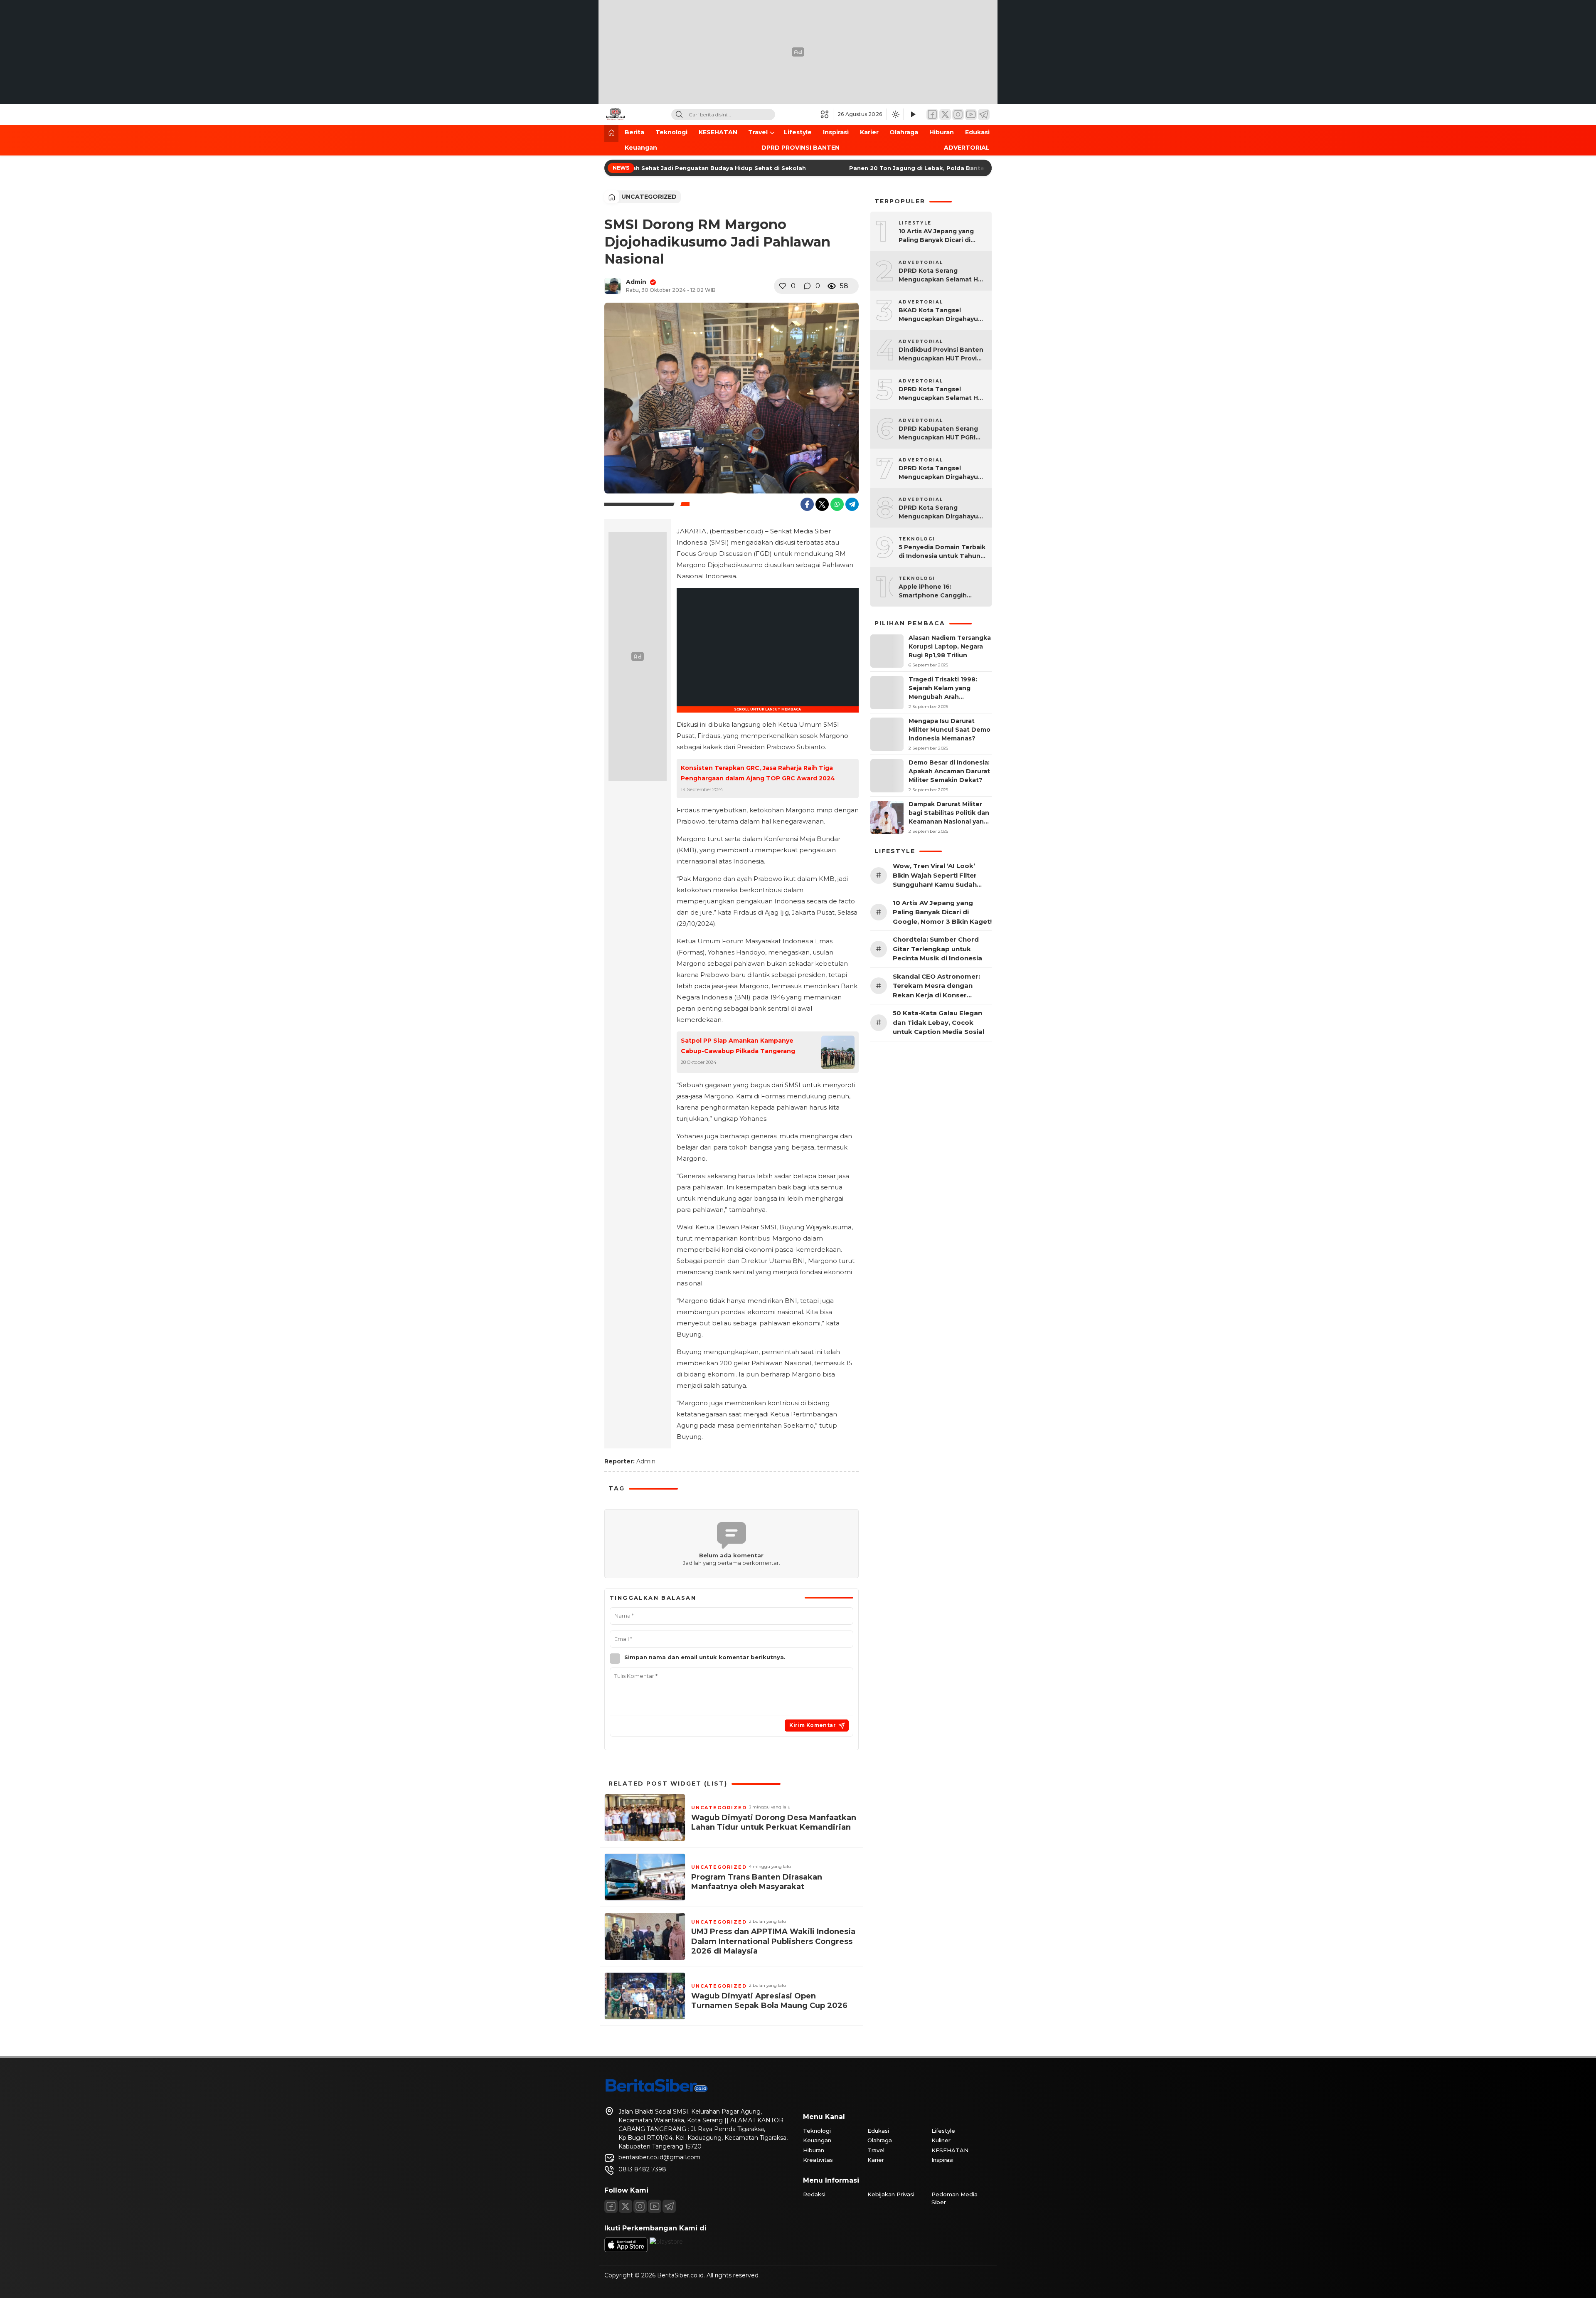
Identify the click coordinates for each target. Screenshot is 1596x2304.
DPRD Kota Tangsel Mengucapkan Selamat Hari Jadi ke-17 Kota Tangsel (942, 394)
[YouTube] (971, 115)
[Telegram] (984, 115)
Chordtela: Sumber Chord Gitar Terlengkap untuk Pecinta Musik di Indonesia (937, 949)
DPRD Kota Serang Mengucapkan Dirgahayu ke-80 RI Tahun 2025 (938, 512)
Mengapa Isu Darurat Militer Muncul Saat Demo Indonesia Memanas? (949, 730)
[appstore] (626, 2250)
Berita (634, 132)
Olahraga (904, 132)
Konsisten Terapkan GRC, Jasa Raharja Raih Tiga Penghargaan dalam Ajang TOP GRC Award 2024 (758, 773)
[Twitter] (945, 115)
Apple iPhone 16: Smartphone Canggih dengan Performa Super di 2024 (941, 591)
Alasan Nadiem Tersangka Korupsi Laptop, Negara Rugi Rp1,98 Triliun (950, 646)
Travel (758, 132)
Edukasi (977, 132)
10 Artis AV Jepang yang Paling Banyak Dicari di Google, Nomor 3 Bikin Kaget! (936, 236)
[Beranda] (611, 133)
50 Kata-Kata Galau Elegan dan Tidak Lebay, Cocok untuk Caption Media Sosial (938, 1022)
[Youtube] (655, 2206)
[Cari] (679, 115)
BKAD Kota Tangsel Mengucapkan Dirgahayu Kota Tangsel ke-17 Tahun (940, 315)
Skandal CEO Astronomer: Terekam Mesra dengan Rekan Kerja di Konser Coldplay (936, 986)
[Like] (783, 286)
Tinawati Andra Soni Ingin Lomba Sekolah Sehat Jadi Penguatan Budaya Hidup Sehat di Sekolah (637, 168)
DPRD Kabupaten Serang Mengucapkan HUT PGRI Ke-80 (938, 433)
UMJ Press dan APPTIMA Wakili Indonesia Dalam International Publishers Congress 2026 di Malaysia (773, 1941)
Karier (869, 132)
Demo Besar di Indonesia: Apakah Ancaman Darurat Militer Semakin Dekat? (949, 771)
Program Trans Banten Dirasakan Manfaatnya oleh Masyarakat (757, 1882)
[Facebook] (932, 115)
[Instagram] (958, 115)
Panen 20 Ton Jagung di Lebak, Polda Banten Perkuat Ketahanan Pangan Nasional (953, 168)
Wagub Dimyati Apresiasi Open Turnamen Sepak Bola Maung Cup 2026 (769, 2001)
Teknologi (671, 132)
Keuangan (641, 148)
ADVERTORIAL (967, 148)
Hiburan (942, 132)
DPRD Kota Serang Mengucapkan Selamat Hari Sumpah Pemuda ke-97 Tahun (942, 275)
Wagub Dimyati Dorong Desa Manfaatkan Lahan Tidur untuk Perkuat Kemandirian (774, 1822)
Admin (636, 282)
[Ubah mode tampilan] (895, 114)
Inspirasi (836, 132)
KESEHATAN (718, 132)
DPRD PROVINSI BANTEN (800, 148)
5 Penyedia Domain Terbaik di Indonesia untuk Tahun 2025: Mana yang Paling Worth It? (942, 552)
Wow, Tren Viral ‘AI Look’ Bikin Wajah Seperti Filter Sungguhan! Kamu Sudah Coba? (935, 876)
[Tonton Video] (913, 115)
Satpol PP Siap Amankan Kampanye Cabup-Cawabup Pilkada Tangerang (738, 1046)
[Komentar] (807, 286)
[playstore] (666, 2242)
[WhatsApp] (837, 504)
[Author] (613, 286)
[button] (827, 114)
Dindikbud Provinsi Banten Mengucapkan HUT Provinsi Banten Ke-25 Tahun (942, 354)
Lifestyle (798, 132)
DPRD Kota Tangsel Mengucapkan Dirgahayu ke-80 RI (938, 473)
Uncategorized (649, 197)
